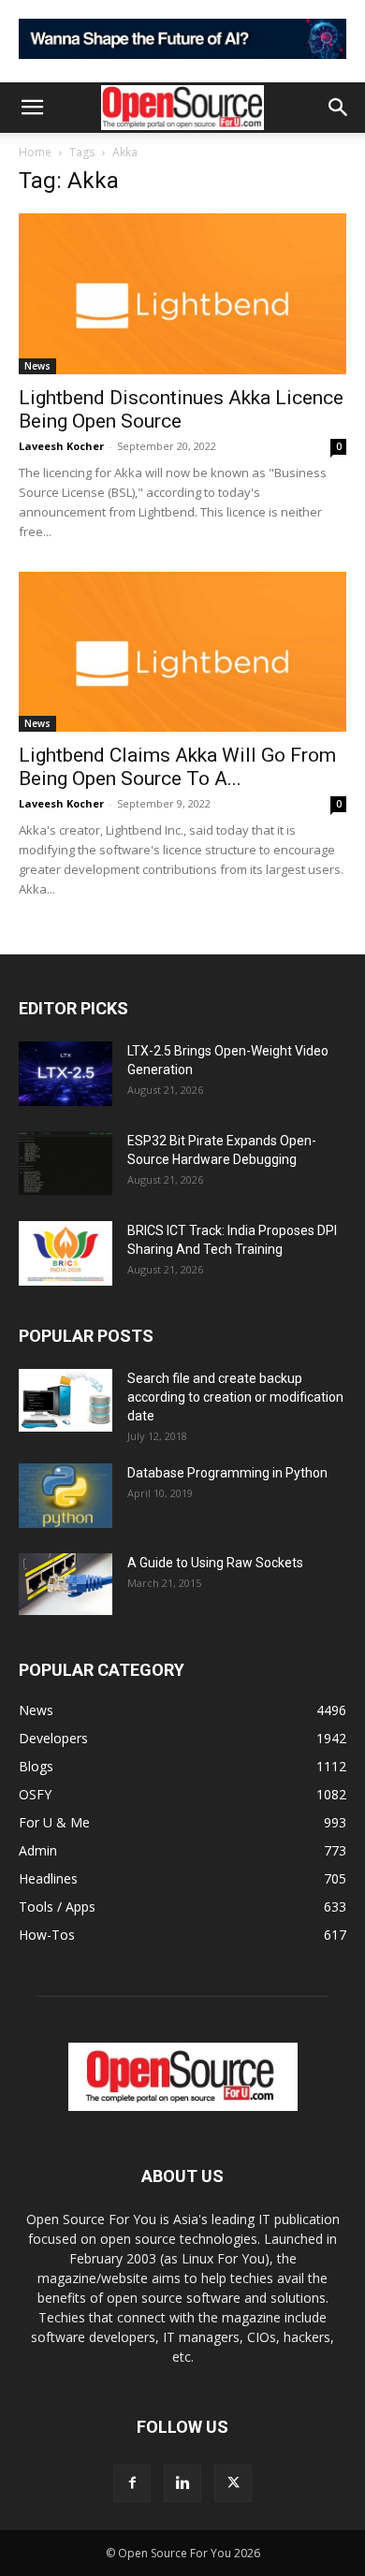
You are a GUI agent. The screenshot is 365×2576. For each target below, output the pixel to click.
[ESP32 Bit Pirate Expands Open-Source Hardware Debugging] (66, 1164)
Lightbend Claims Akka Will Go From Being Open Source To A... (177, 767)
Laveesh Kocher (61, 446)
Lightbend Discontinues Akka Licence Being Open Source (181, 409)
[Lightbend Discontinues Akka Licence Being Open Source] (182, 293)
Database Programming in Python (227, 1473)
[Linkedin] (182, 2483)
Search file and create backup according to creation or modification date (235, 1397)
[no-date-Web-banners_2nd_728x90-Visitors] (182, 63)
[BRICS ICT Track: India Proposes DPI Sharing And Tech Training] (66, 1253)
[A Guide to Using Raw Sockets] (66, 1584)
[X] (233, 2483)
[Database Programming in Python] (66, 1496)
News (37, 366)
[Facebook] (132, 2483)
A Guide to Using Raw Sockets (215, 1563)
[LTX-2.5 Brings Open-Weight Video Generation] (66, 1074)
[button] (32, 108)
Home (35, 152)
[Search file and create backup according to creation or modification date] (66, 1400)
